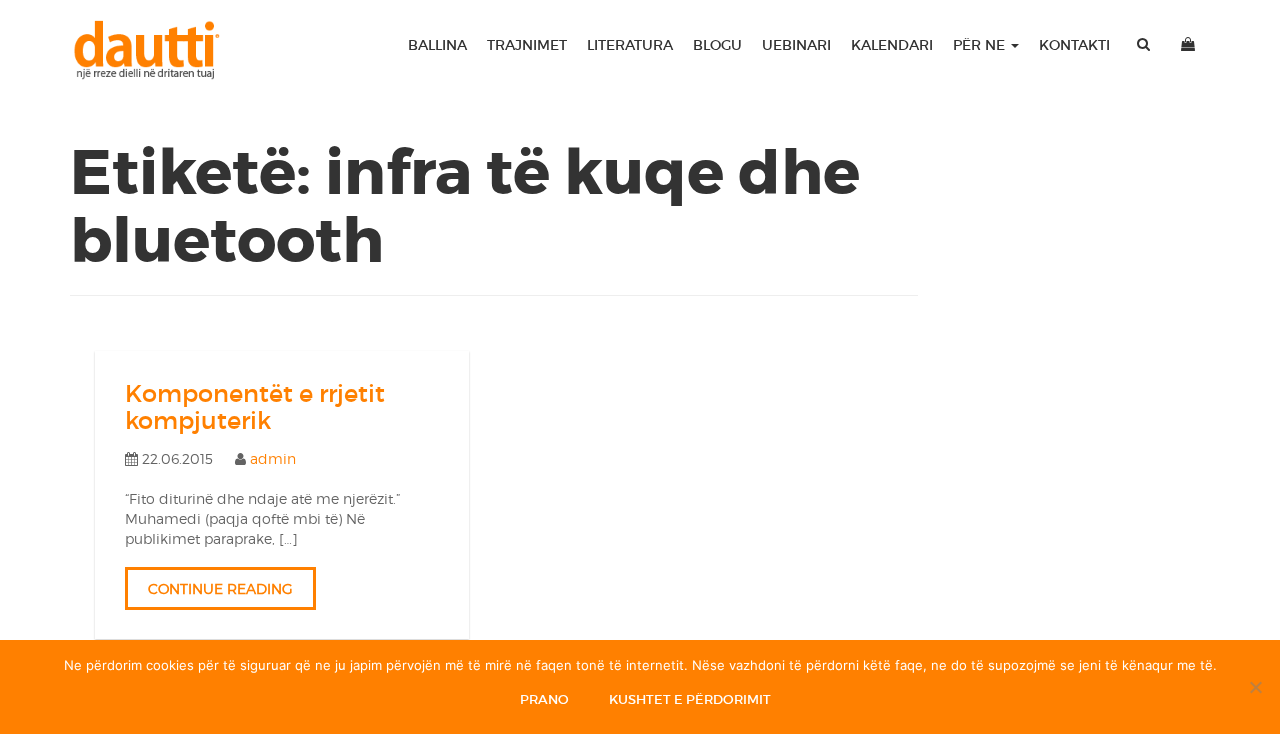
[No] (1255, 687)
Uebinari (796, 45)
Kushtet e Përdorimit (690, 699)
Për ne (981, 45)
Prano (544, 699)
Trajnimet (527, 45)
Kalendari (892, 45)
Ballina (437, 45)
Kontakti (1074, 45)
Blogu (717, 45)
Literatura (630, 45)
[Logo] (155, 50)
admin (273, 458)
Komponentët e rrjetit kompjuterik (255, 406)
